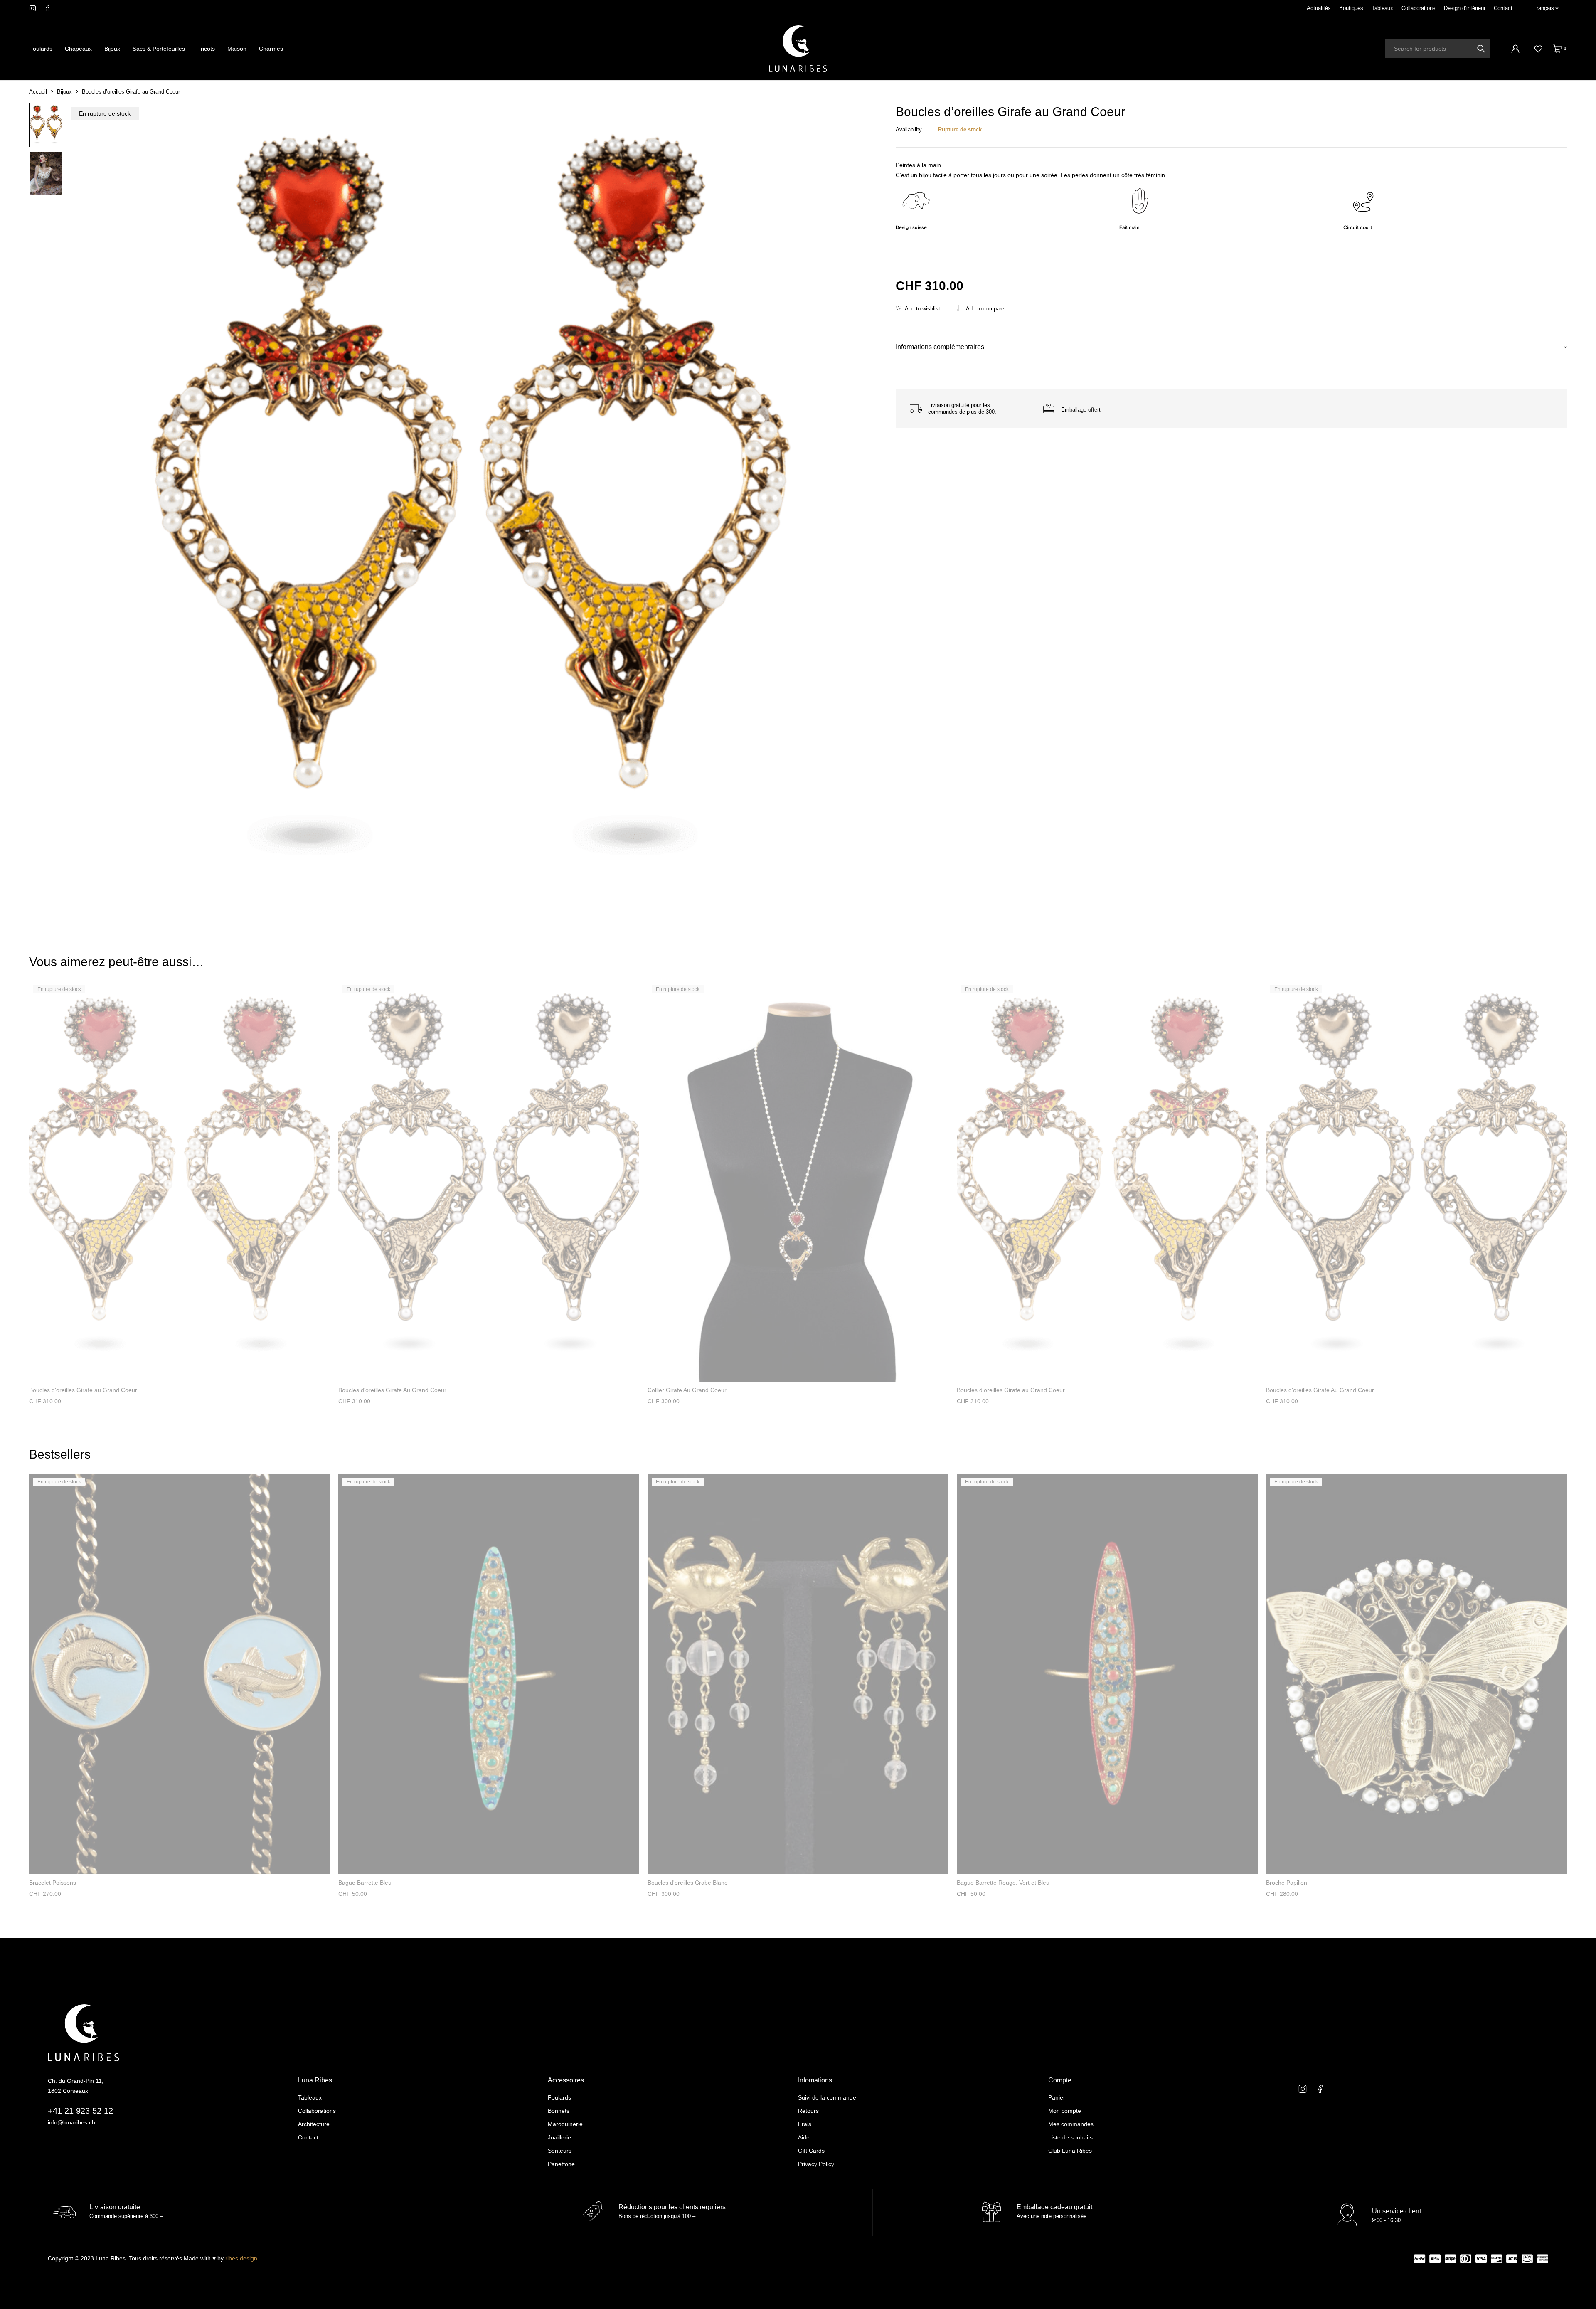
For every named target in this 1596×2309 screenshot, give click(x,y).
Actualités (1319, 8)
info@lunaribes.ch (71, 2122)
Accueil (38, 92)
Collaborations (1419, 8)
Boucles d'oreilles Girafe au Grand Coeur (83, 1390)
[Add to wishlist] (918, 309)
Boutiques (1351, 8)
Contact (1503, 8)
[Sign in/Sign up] (1515, 49)
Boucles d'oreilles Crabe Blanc (687, 1883)
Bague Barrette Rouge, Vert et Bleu (1003, 1883)
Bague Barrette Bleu (365, 1883)
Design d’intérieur (1465, 8)
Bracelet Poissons (53, 1883)
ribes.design (241, 2258)
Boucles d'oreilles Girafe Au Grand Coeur (392, 1390)
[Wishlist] (1538, 49)
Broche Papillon (1287, 1883)
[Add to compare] (980, 309)
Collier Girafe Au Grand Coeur (687, 1390)
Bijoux (64, 92)
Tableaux (1382, 8)
